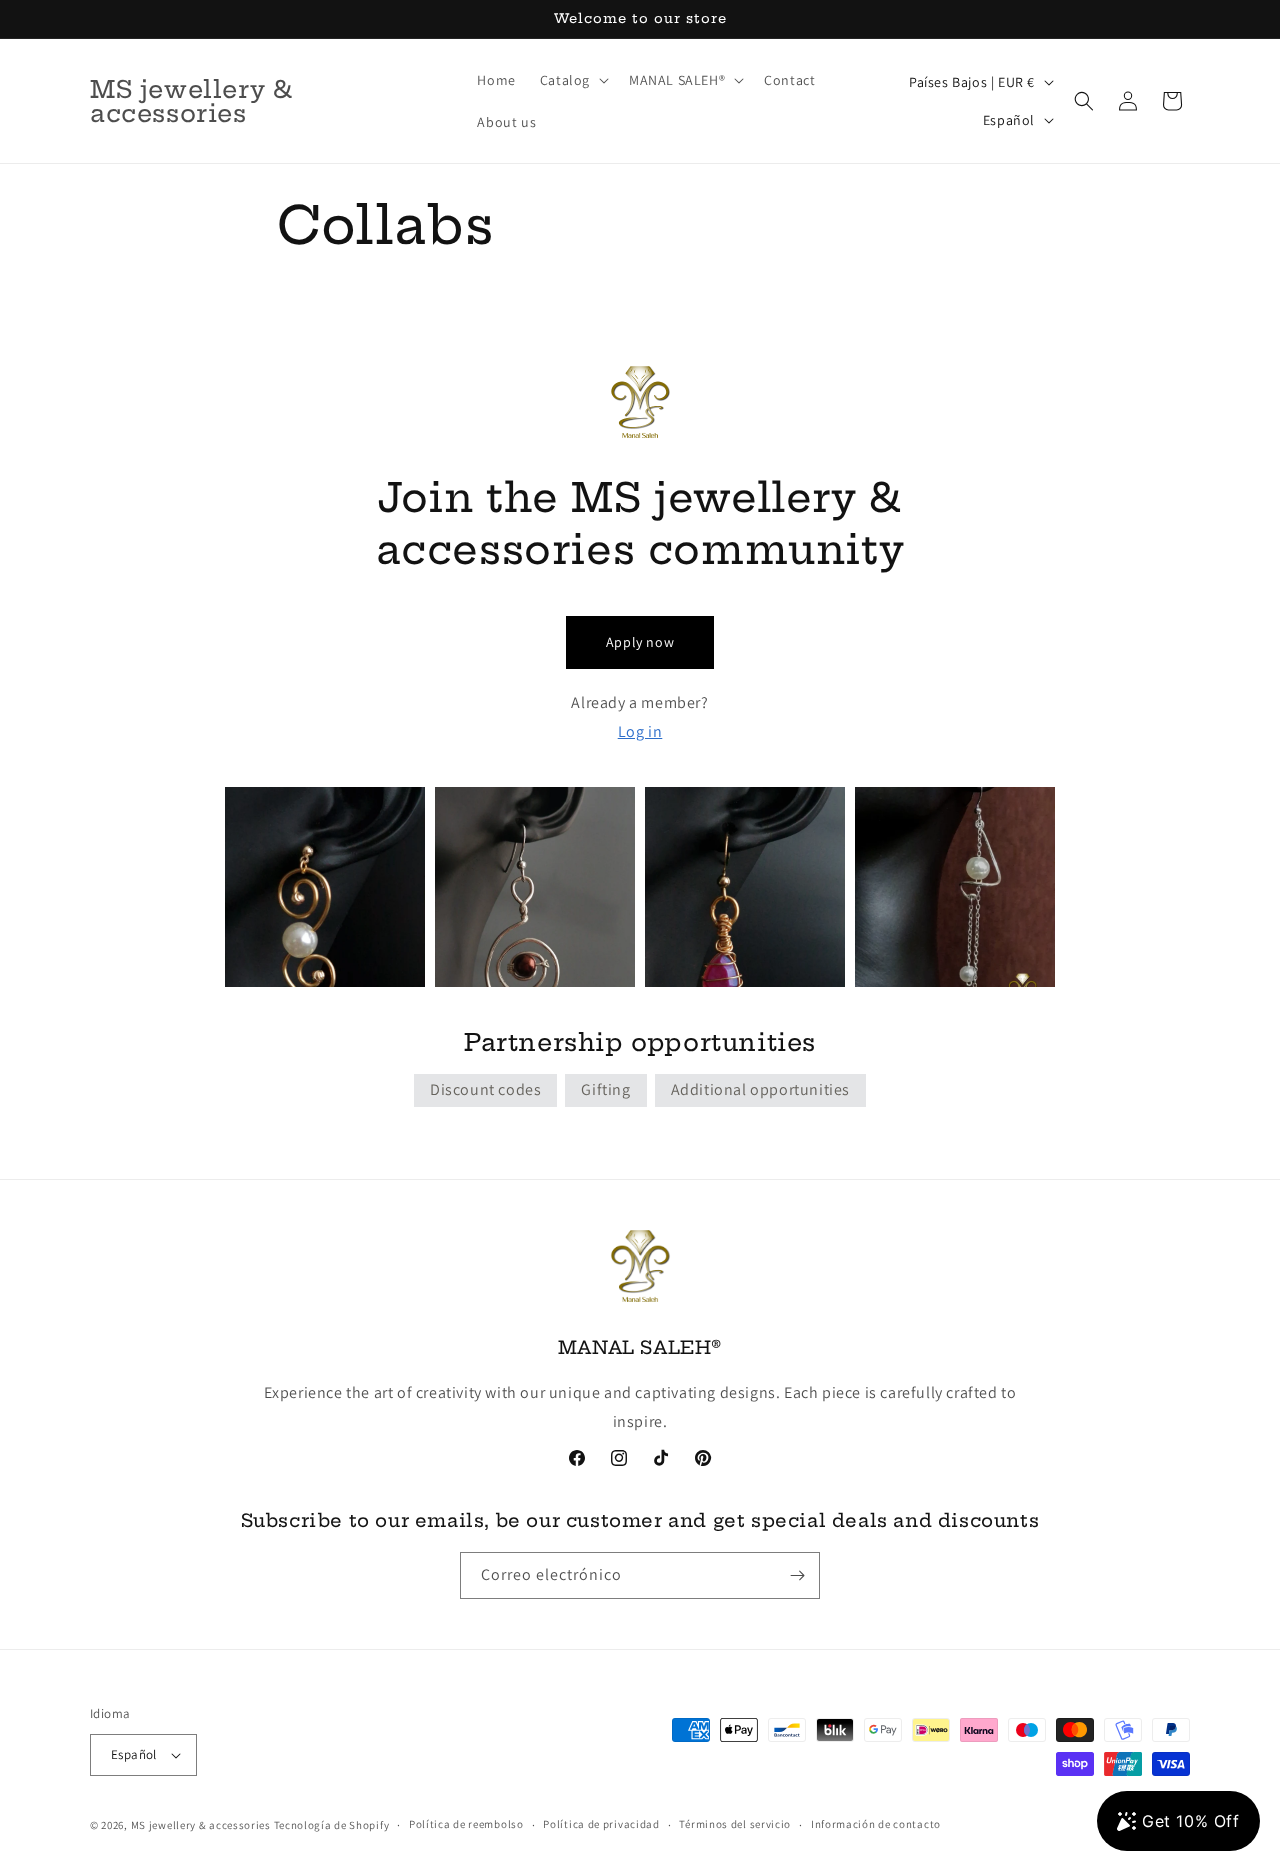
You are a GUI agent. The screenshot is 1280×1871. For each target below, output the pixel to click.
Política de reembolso (466, 1824)
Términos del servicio (735, 1824)
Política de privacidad (601, 1824)
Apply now (640, 642)
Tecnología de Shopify (332, 1825)
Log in (640, 731)
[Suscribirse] (797, 1575)
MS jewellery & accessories (201, 1825)
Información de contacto (876, 1824)
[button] (572, 80)
